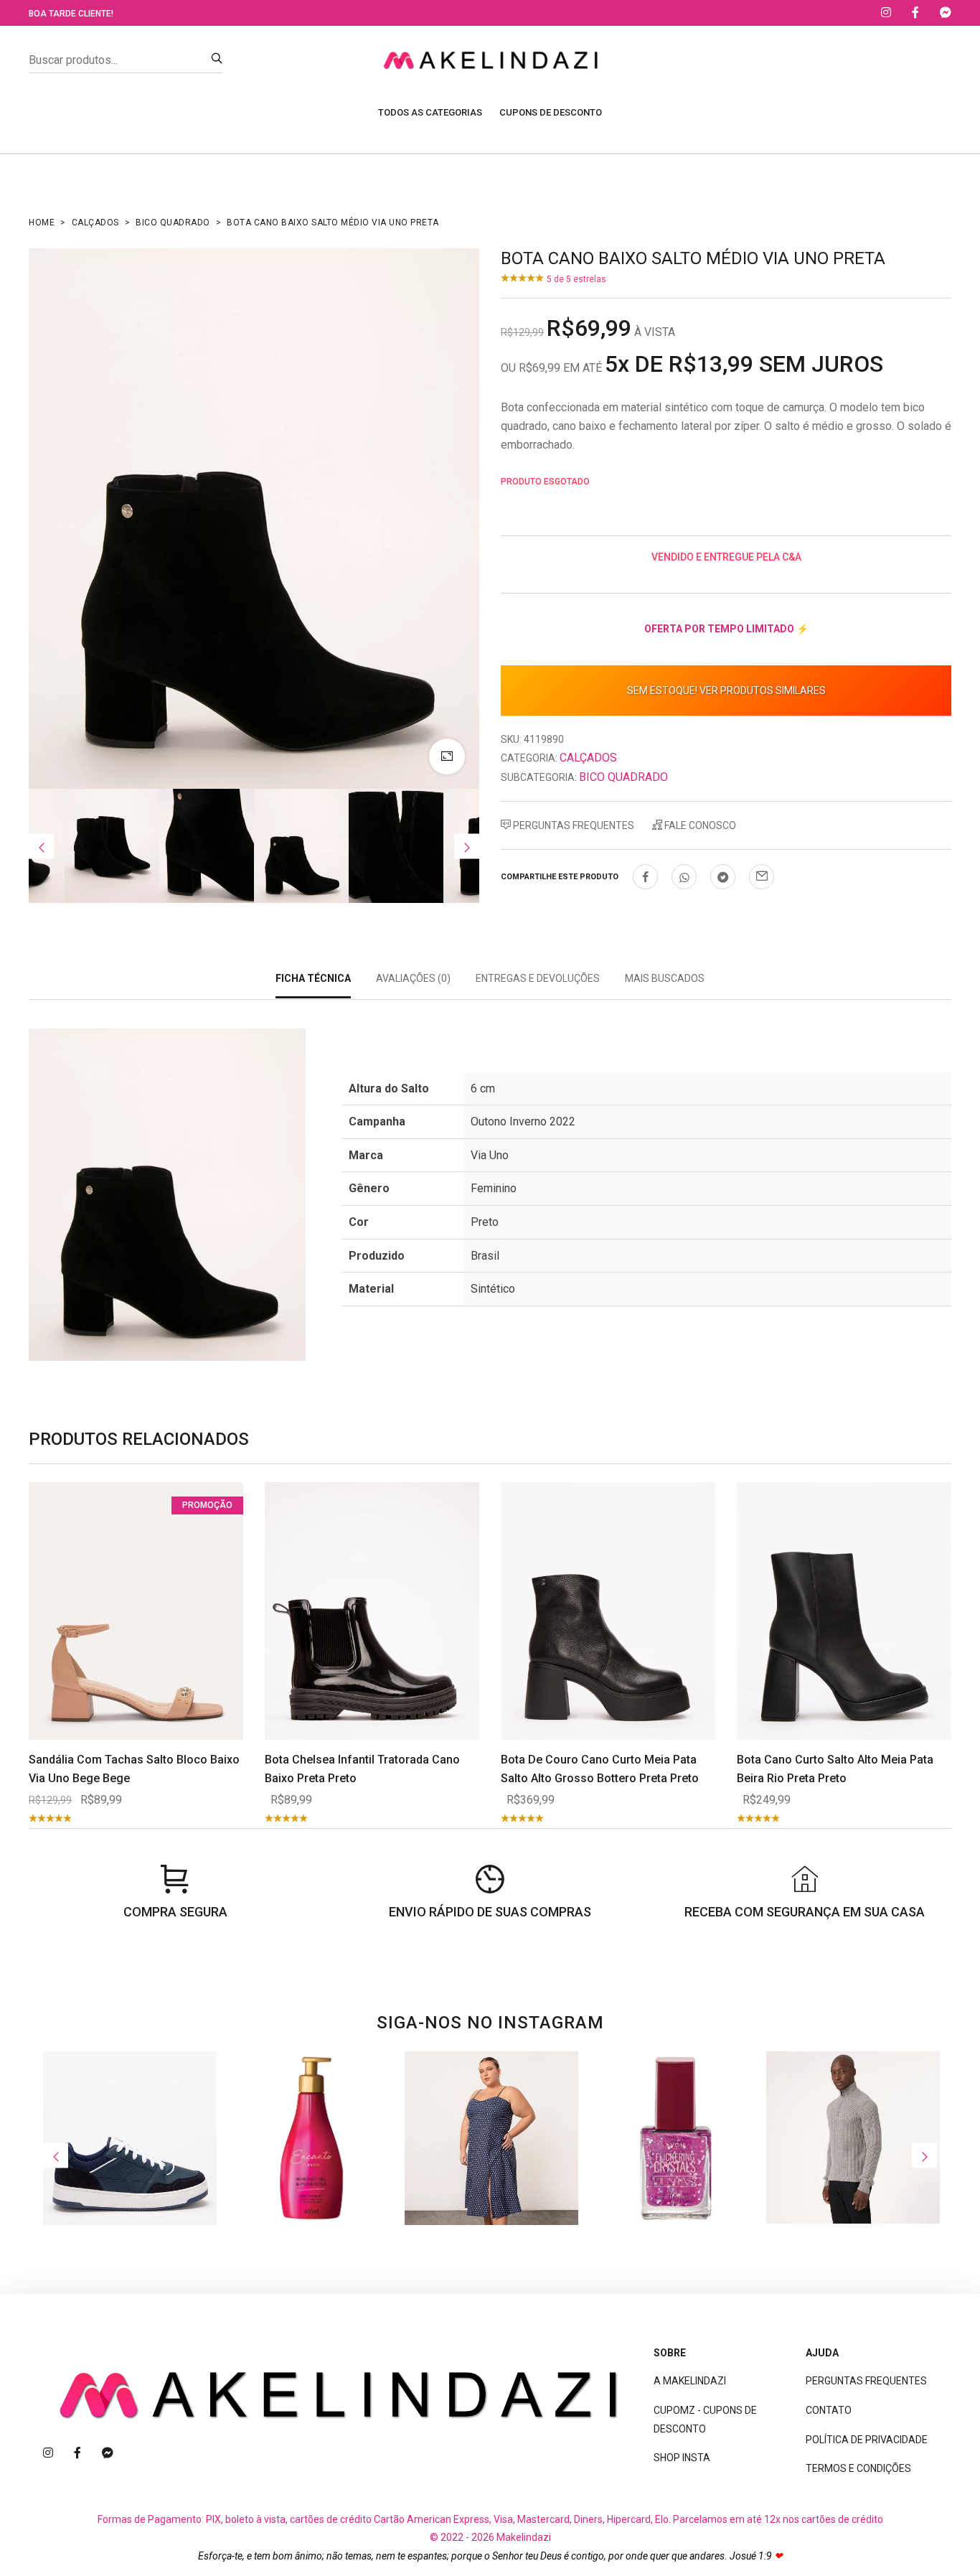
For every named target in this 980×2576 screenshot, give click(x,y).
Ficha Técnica (313, 978)
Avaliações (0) (413, 978)
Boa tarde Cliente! (71, 14)
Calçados (95, 223)
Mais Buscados (665, 978)
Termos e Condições (858, 2468)
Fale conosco (699, 825)
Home (42, 223)
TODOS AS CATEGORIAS (430, 112)
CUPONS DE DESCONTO (551, 112)
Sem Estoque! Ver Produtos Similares (726, 690)
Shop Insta (682, 2458)
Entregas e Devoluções (538, 978)
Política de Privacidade (867, 2440)
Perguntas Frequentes (573, 825)
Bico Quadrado (173, 223)
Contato (829, 2410)
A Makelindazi (690, 2381)
